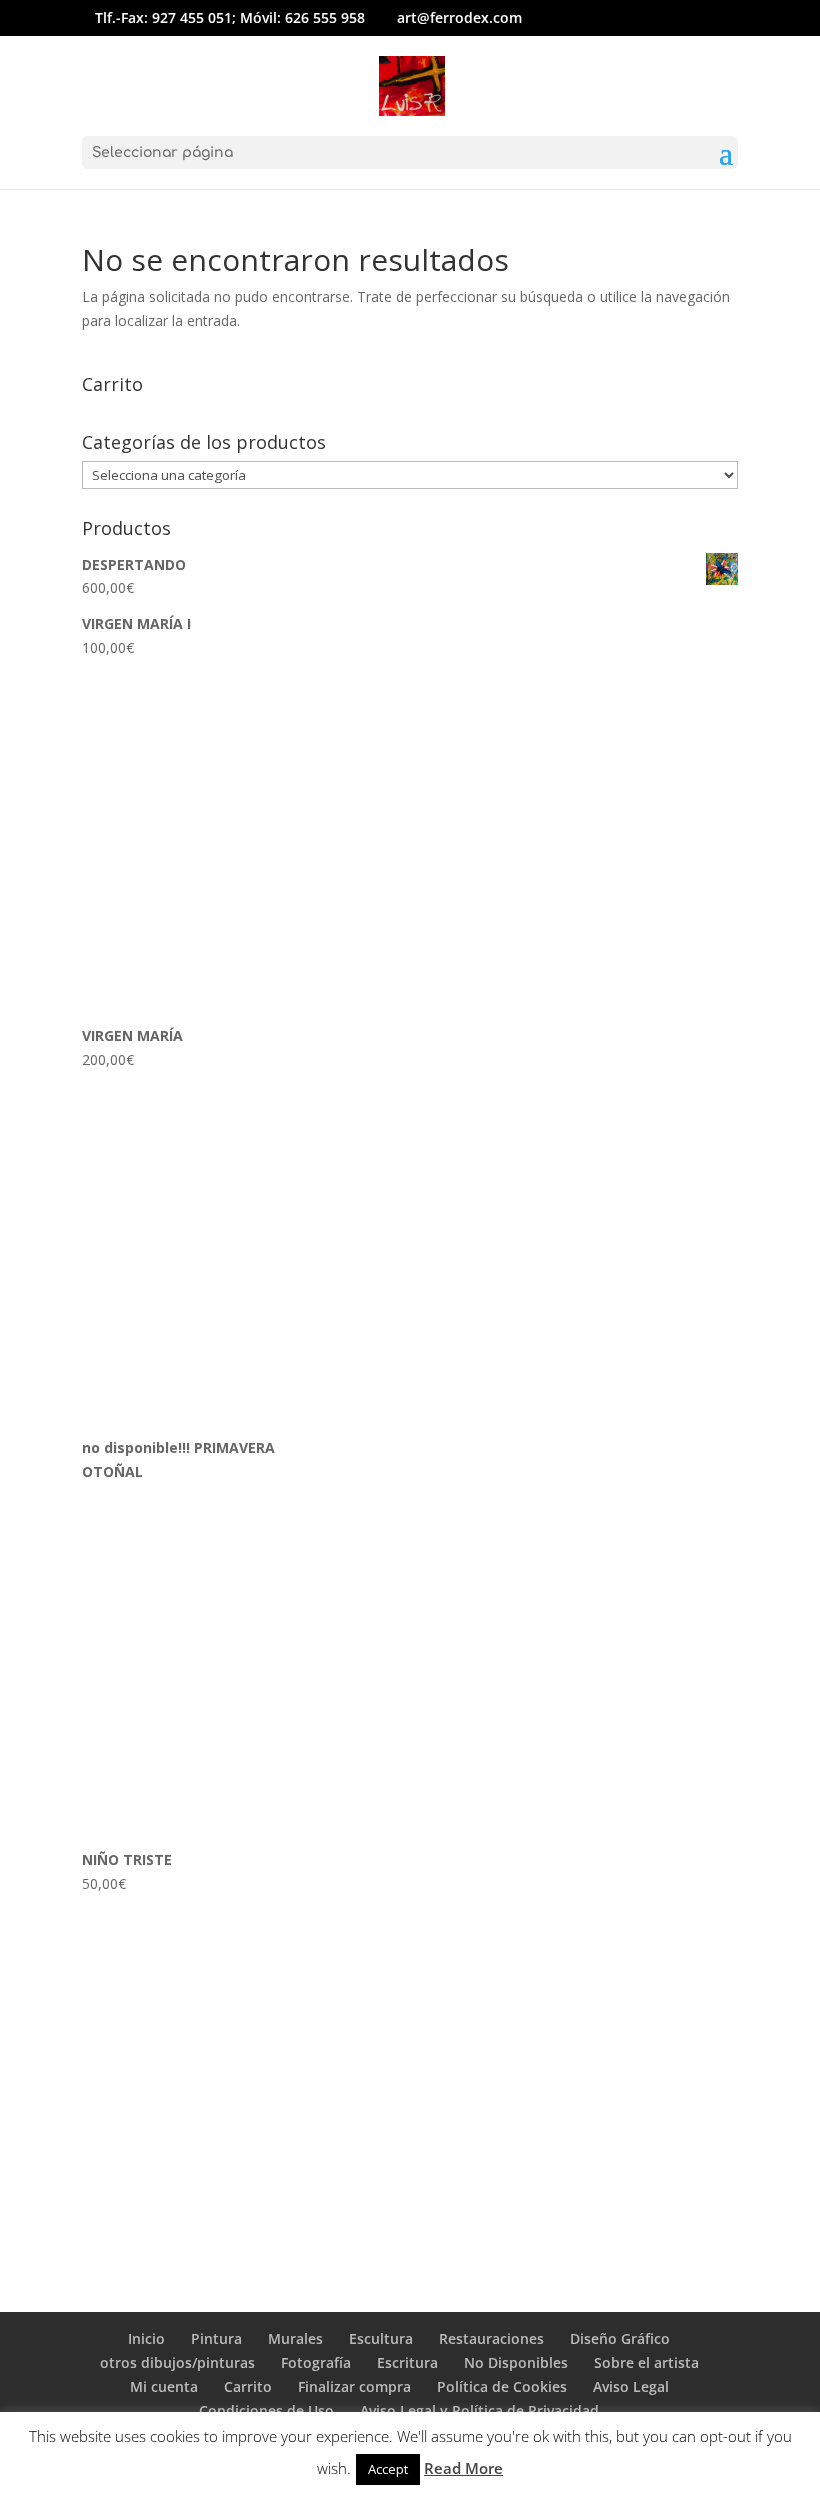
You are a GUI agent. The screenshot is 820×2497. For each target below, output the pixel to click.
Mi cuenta (164, 2386)
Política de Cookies (502, 2386)
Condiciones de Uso (266, 2410)
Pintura (216, 2338)
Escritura (407, 2362)
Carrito (248, 2386)
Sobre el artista (646, 2362)
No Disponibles (516, 2362)
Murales (295, 2338)
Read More (463, 2468)
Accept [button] (388, 2469)
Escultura (381, 2338)
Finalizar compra (354, 2386)
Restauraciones (491, 2338)
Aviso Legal (631, 2386)
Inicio (146, 2338)
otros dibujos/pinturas (177, 2362)
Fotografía (316, 2362)
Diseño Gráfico (620, 2338)
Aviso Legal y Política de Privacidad (479, 2410)
